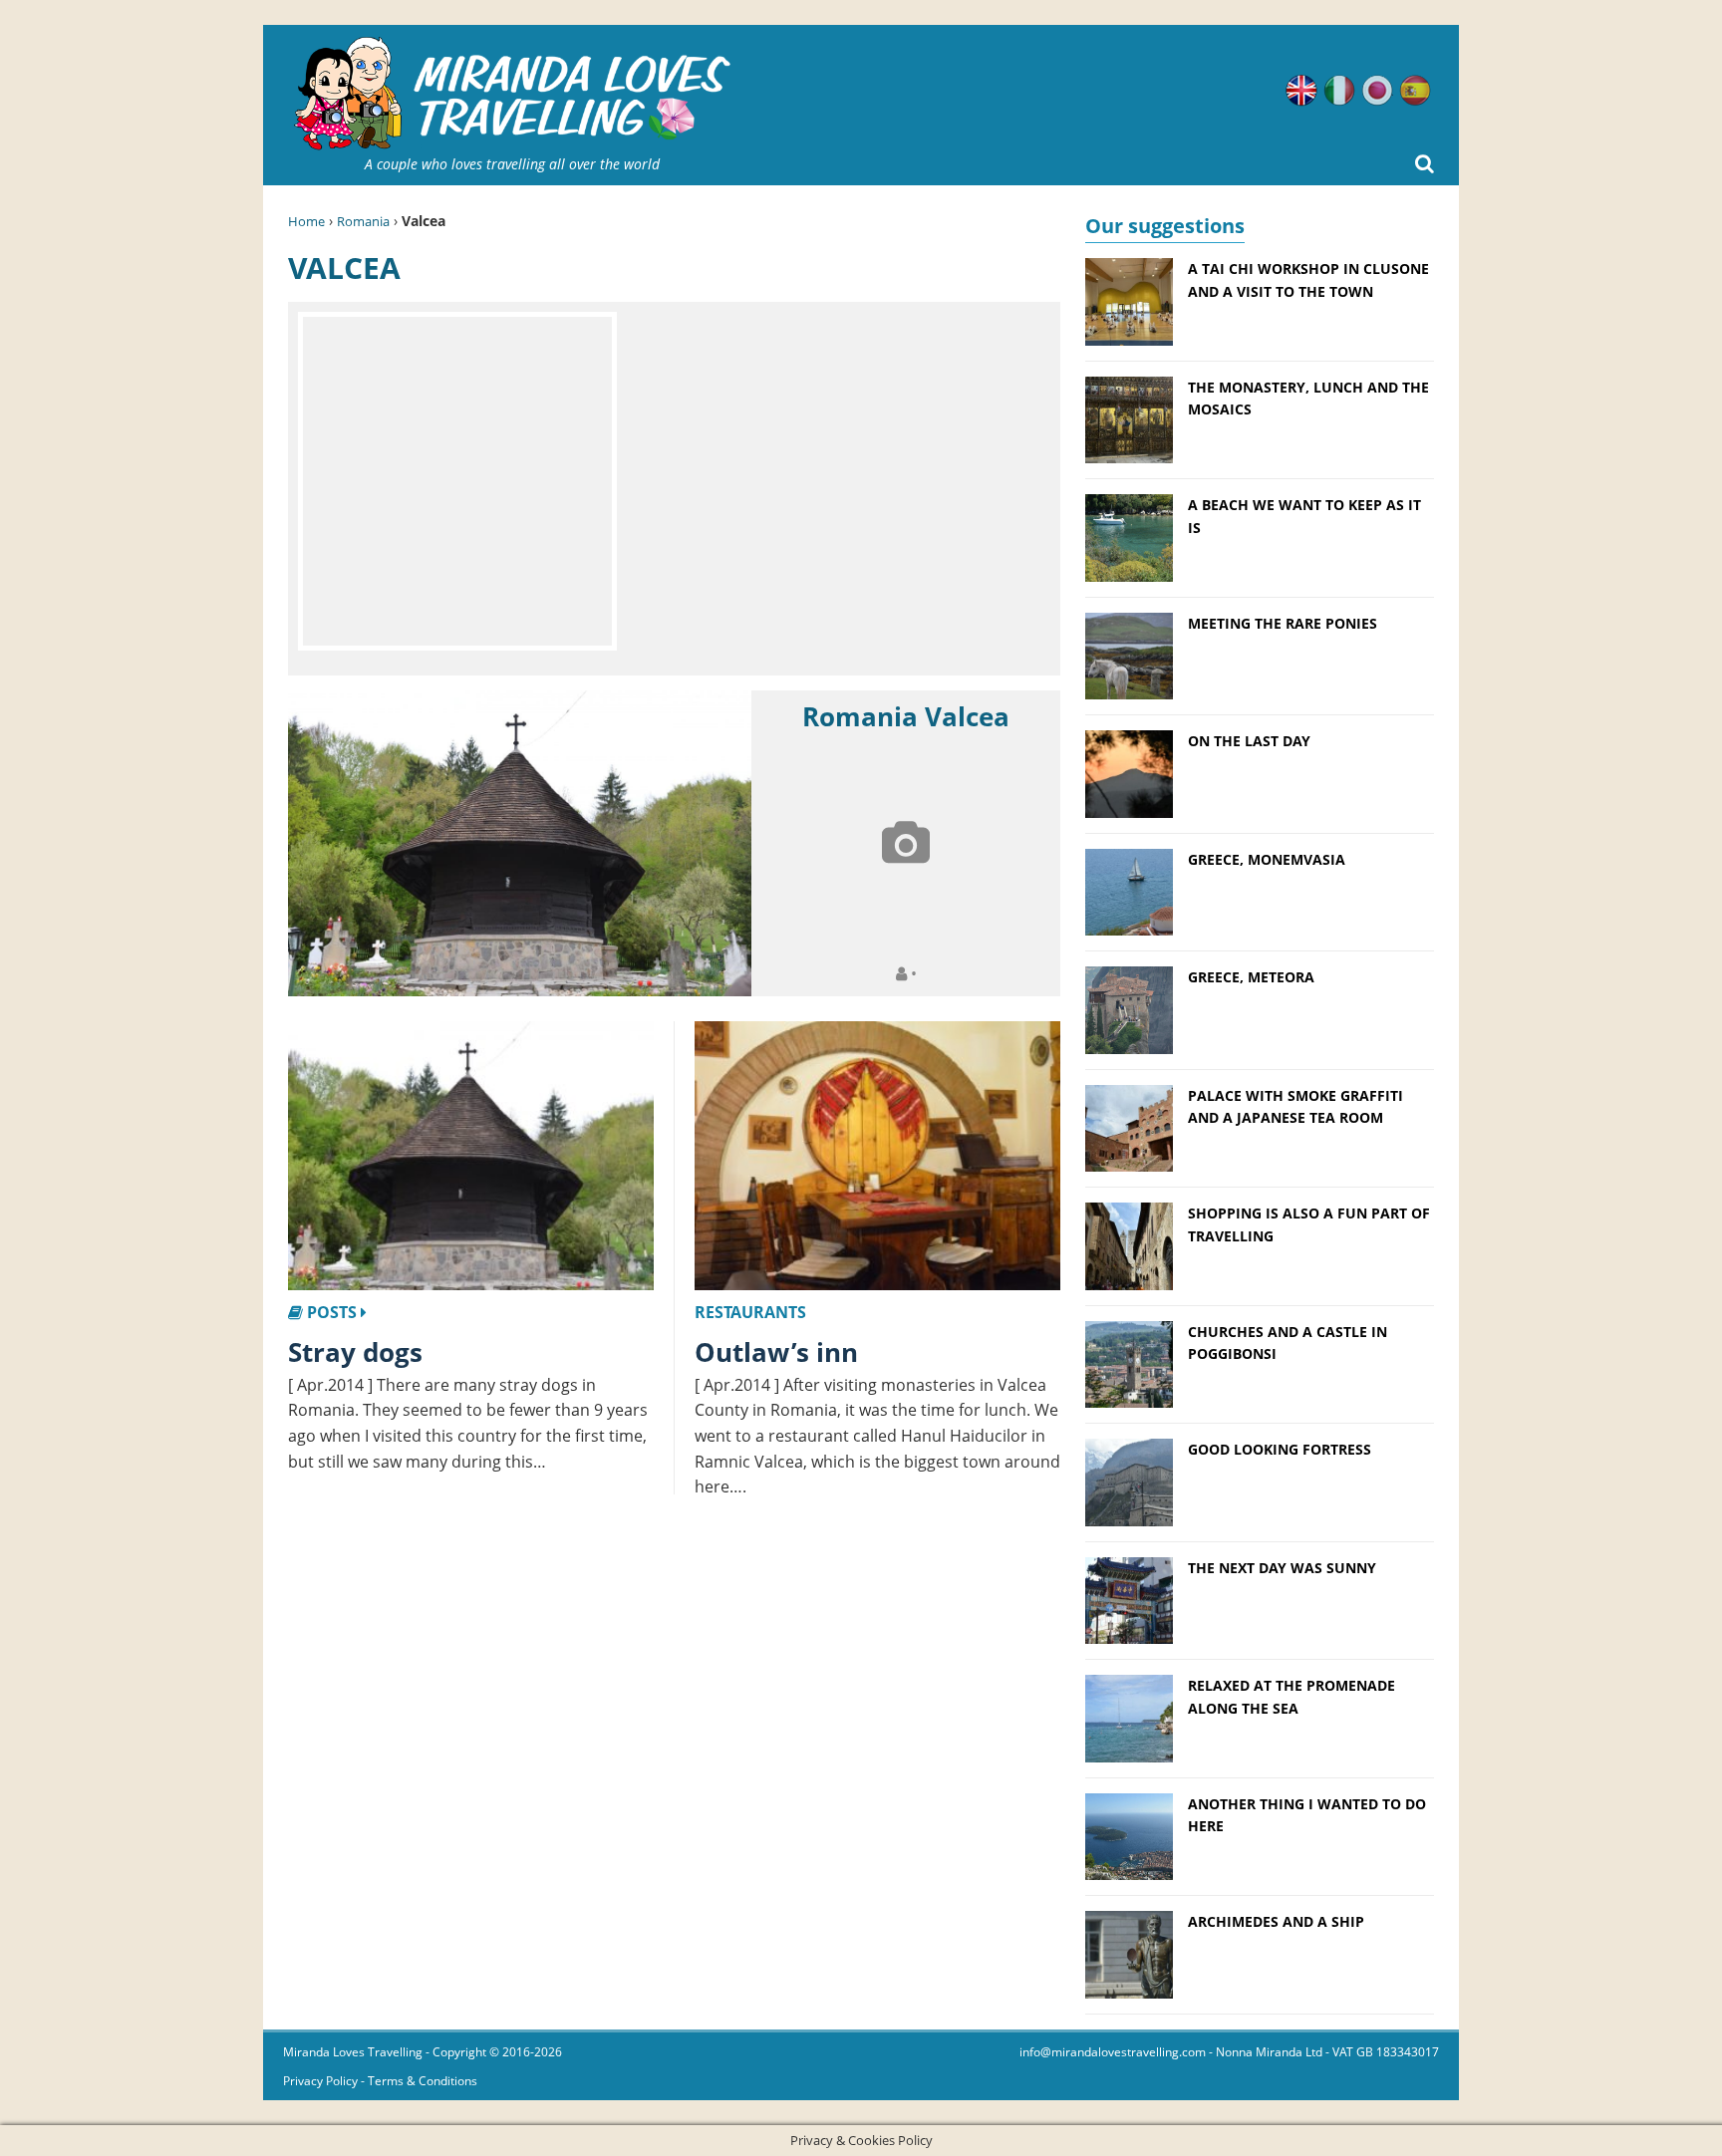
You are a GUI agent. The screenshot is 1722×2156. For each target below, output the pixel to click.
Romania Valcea (906, 716)
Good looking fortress (1280, 1449)
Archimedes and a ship (1276, 1921)
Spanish (1415, 91)
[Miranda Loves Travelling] (512, 94)
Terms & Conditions (423, 2081)
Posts (332, 1312)
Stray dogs (355, 1352)
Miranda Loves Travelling (353, 2052)
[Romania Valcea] (520, 844)
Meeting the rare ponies (1283, 623)
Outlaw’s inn (776, 1352)
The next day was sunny (1282, 1568)
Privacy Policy (320, 2081)
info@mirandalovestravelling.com (1113, 2052)
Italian (1339, 91)
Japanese (1377, 91)
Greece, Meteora (1251, 977)
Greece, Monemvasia (1267, 859)
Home (306, 221)
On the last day (1249, 741)
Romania (363, 221)
